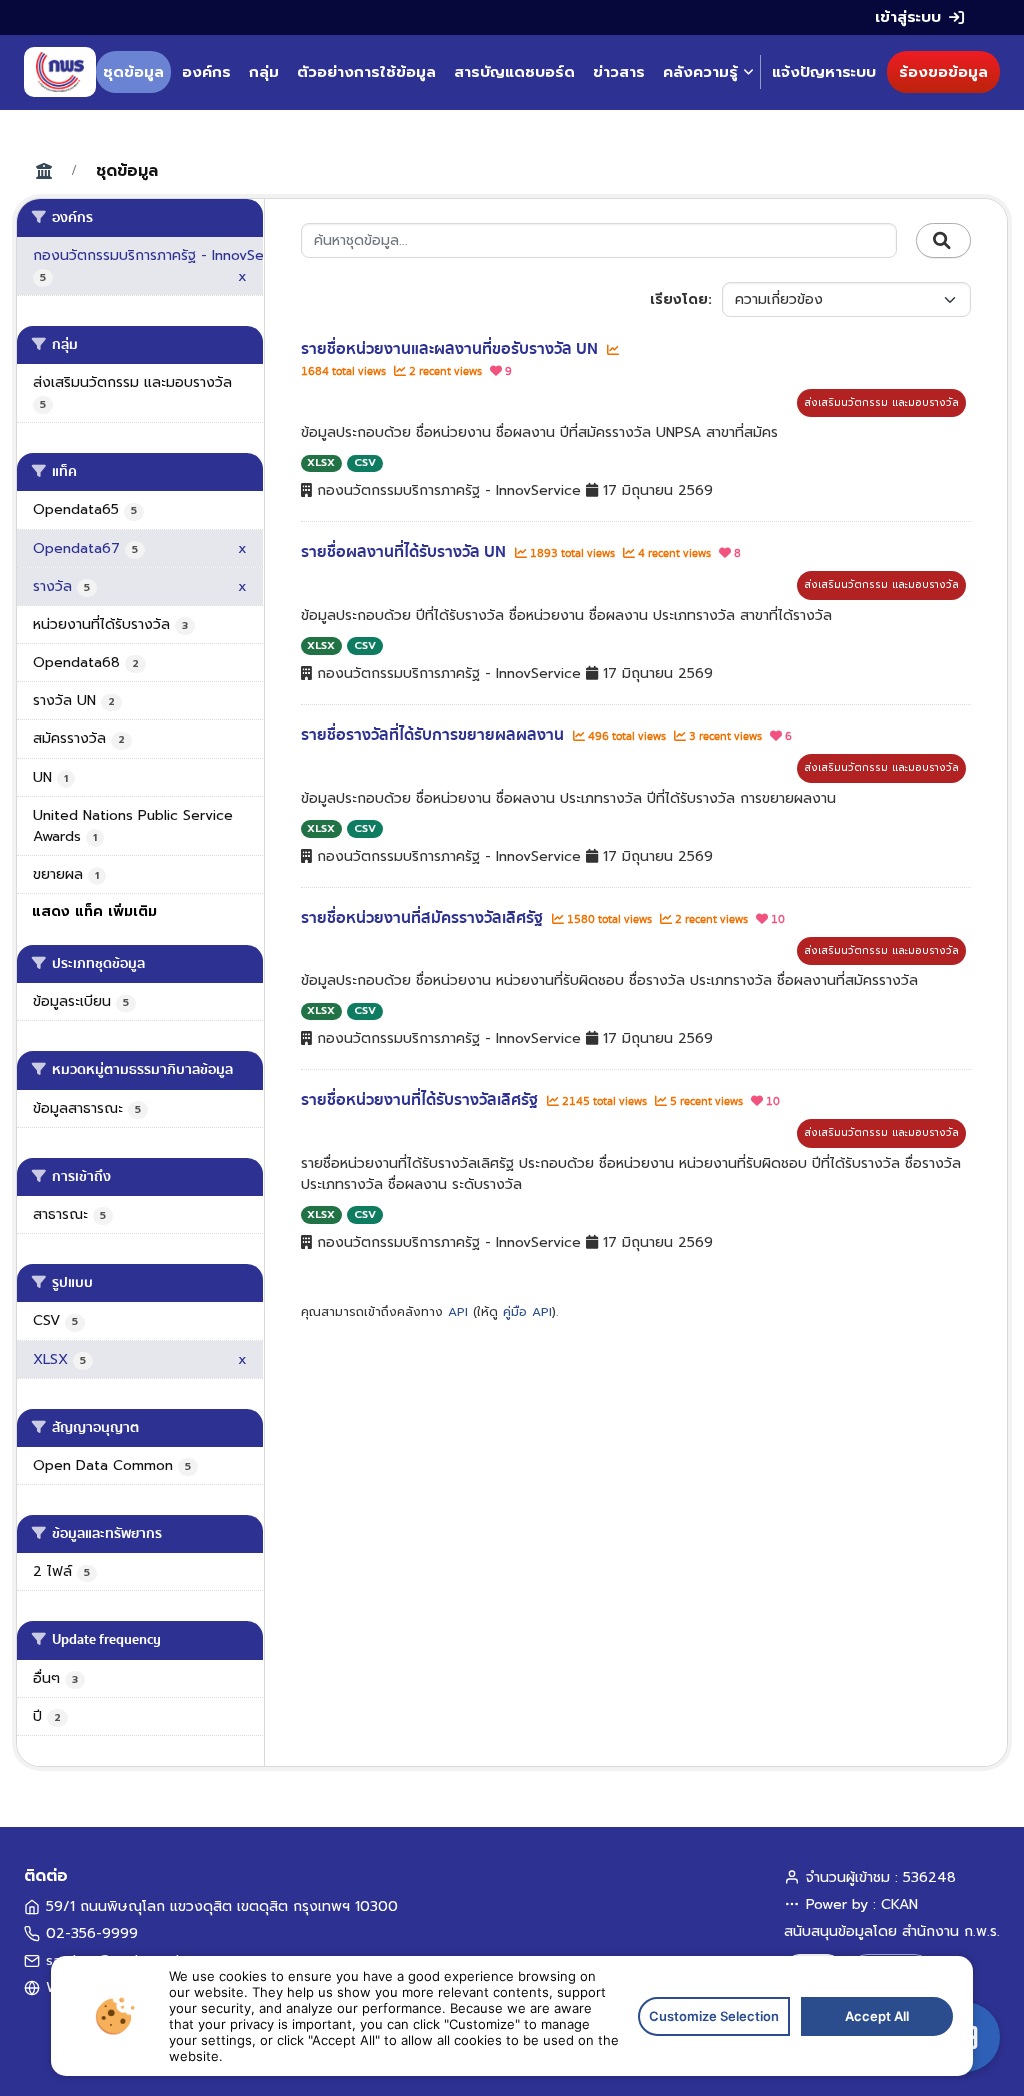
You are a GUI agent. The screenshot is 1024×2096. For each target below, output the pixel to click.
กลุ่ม (264, 72)
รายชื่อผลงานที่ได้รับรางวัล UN (405, 552)
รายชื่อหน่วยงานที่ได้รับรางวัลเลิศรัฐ (421, 1100)
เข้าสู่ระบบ (908, 17)
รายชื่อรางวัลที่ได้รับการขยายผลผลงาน (434, 735)
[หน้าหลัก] (60, 72)
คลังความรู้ (700, 72)
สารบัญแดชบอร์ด (514, 72)
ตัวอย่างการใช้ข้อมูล (366, 72)
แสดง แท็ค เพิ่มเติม (94, 911)
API (458, 1312)
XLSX (321, 462)
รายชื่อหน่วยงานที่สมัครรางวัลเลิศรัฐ (424, 918)
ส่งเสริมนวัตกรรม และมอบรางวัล (881, 402)
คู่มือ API (527, 1312)
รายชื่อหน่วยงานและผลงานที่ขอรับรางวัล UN (451, 349)
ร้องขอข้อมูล (943, 72)
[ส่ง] (943, 241)
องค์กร (206, 72)
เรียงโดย (679, 299)
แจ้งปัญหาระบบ (824, 72)
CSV (365, 462)
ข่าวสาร (619, 72)
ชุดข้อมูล (133, 72)
